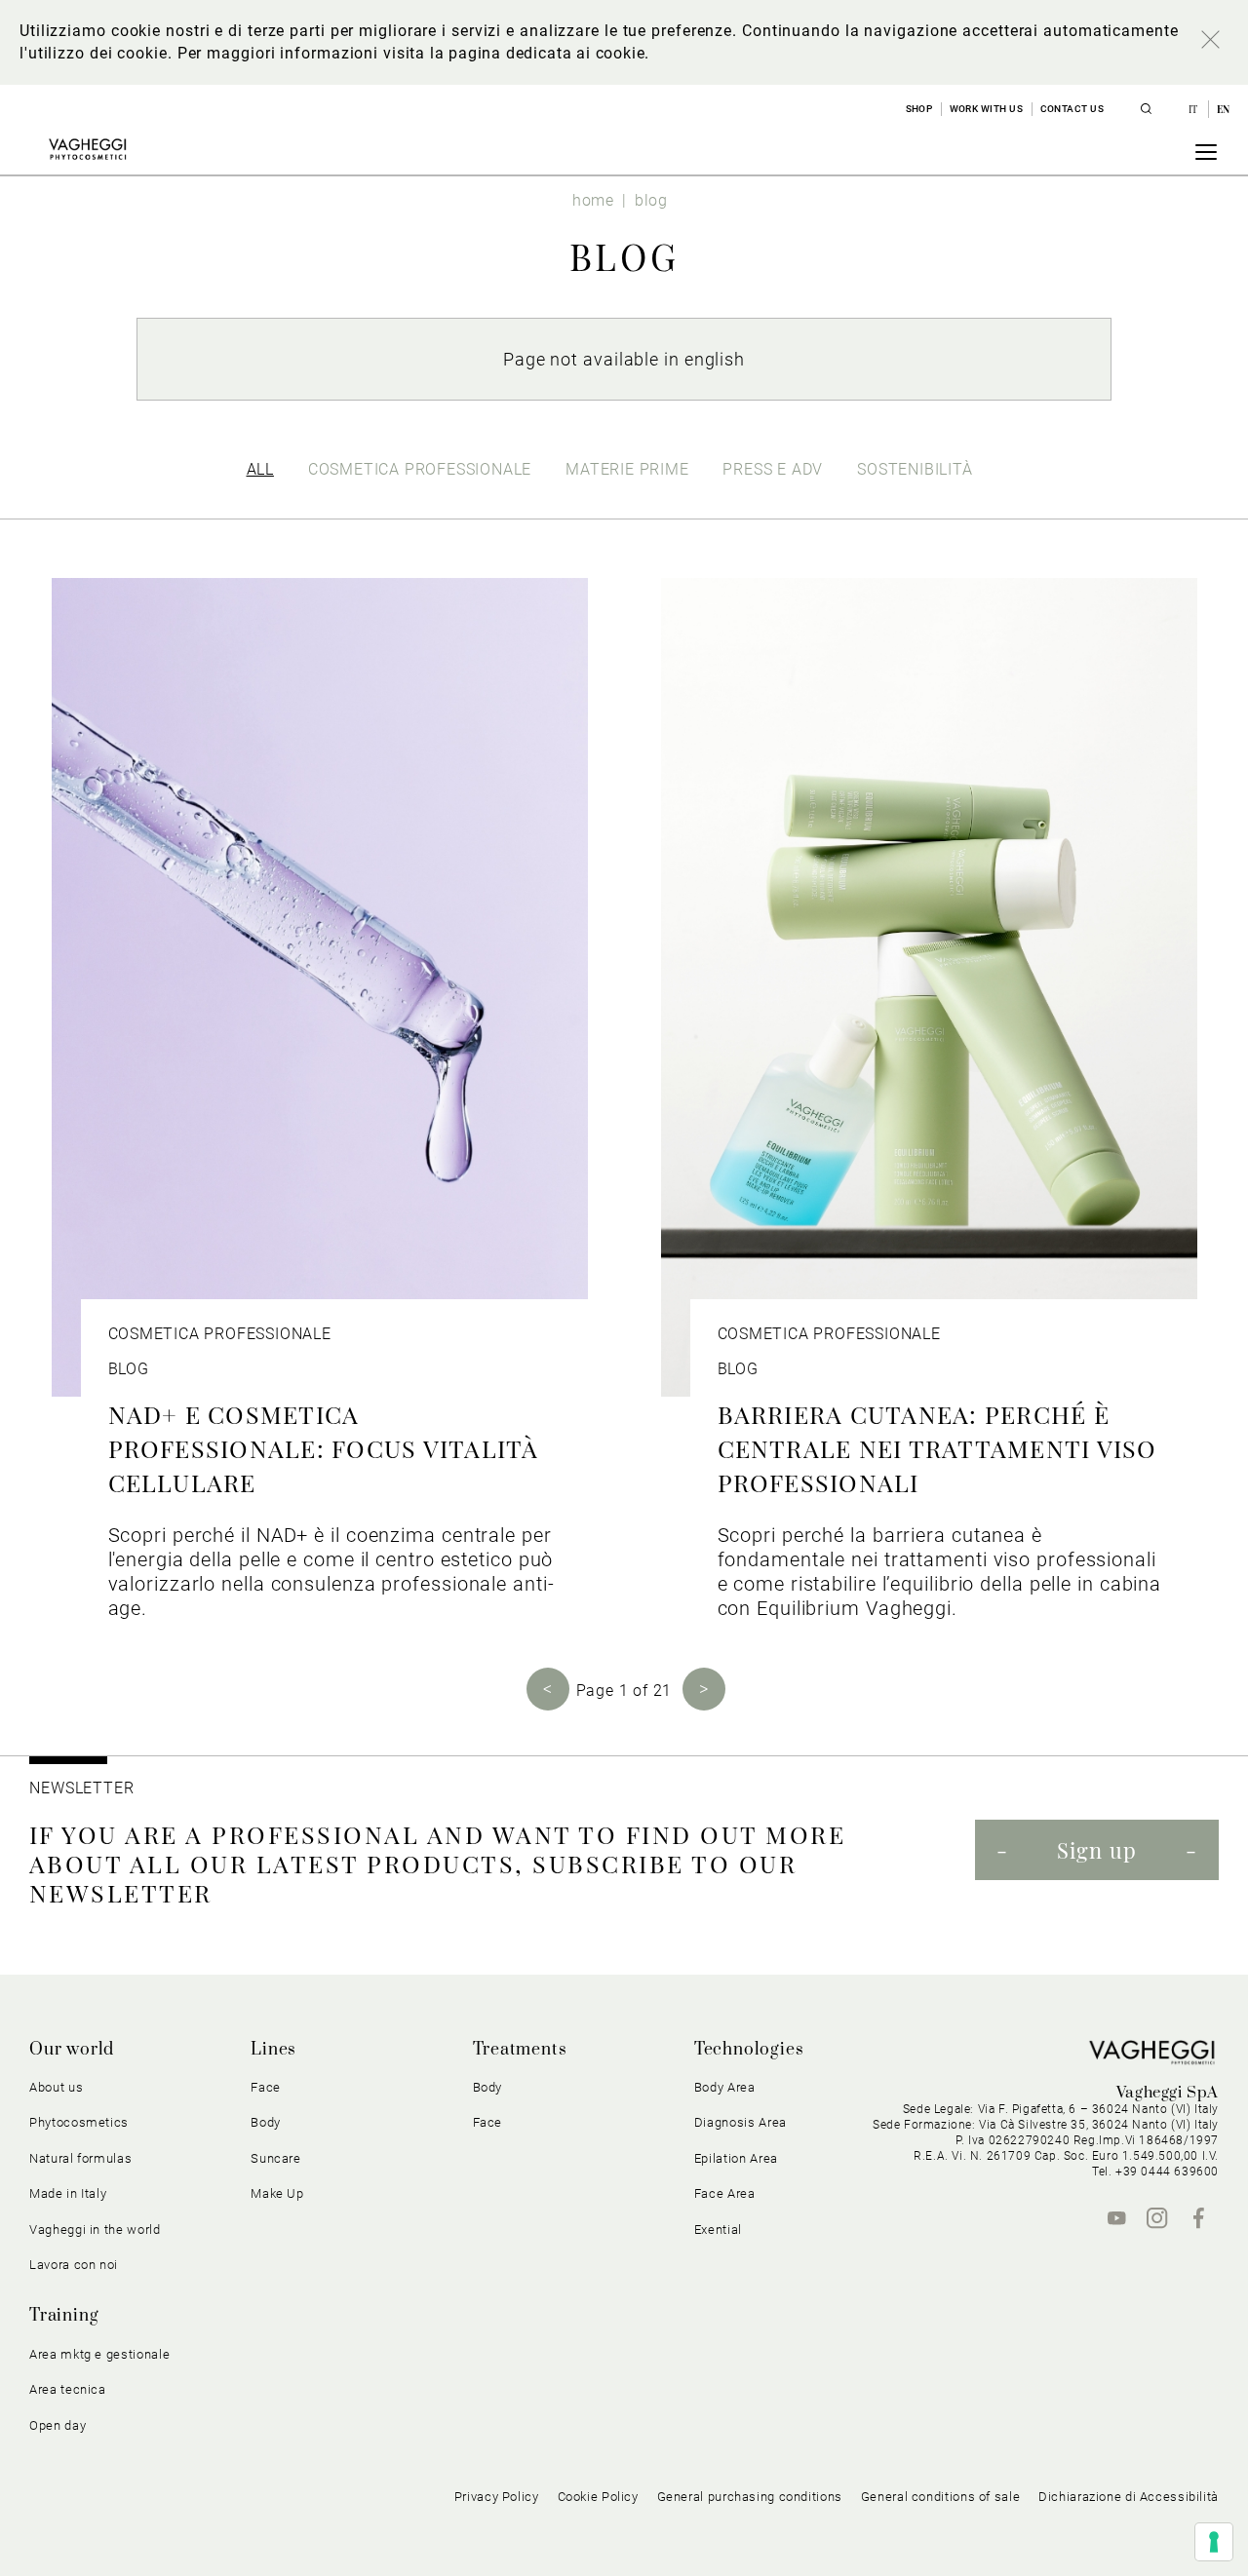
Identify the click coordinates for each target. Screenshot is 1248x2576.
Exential (718, 2230)
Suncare (276, 2158)
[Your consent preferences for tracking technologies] (1214, 2542)
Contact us (1072, 109)
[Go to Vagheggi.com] (87, 149)
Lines (273, 2050)
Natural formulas (80, 2158)
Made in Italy (68, 2193)
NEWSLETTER (82, 1788)
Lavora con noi (74, 2265)
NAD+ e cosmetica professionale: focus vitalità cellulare (324, 1448)
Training (64, 2316)
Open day (58, 2425)
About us (56, 2087)
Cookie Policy (598, 2497)
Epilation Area (736, 2158)
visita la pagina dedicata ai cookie (514, 53)
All (260, 469)
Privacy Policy (497, 2497)
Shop (919, 109)
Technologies (749, 2050)
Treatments (520, 2050)
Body (488, 2087)
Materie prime (627, 469)
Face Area (725, 2193)
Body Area (725, 2087)
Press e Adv (773, 469)
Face (488, 2122)
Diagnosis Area (741, 2122)
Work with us (987, 109)
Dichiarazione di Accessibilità (1129, 2497)
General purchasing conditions (750, 2497)
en (1224, 109)
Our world (72, 2050)
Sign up (1097, 1850)
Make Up (277, 2193)
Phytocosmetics (79, 2122)
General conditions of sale (940, 2497)
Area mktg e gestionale (99, 2354)
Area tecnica (68, 2389)
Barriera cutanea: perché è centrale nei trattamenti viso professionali (937, 1448)
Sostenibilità (915, 469)
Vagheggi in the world (95, 2230)
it (1195, 109)
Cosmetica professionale (420, 469)
